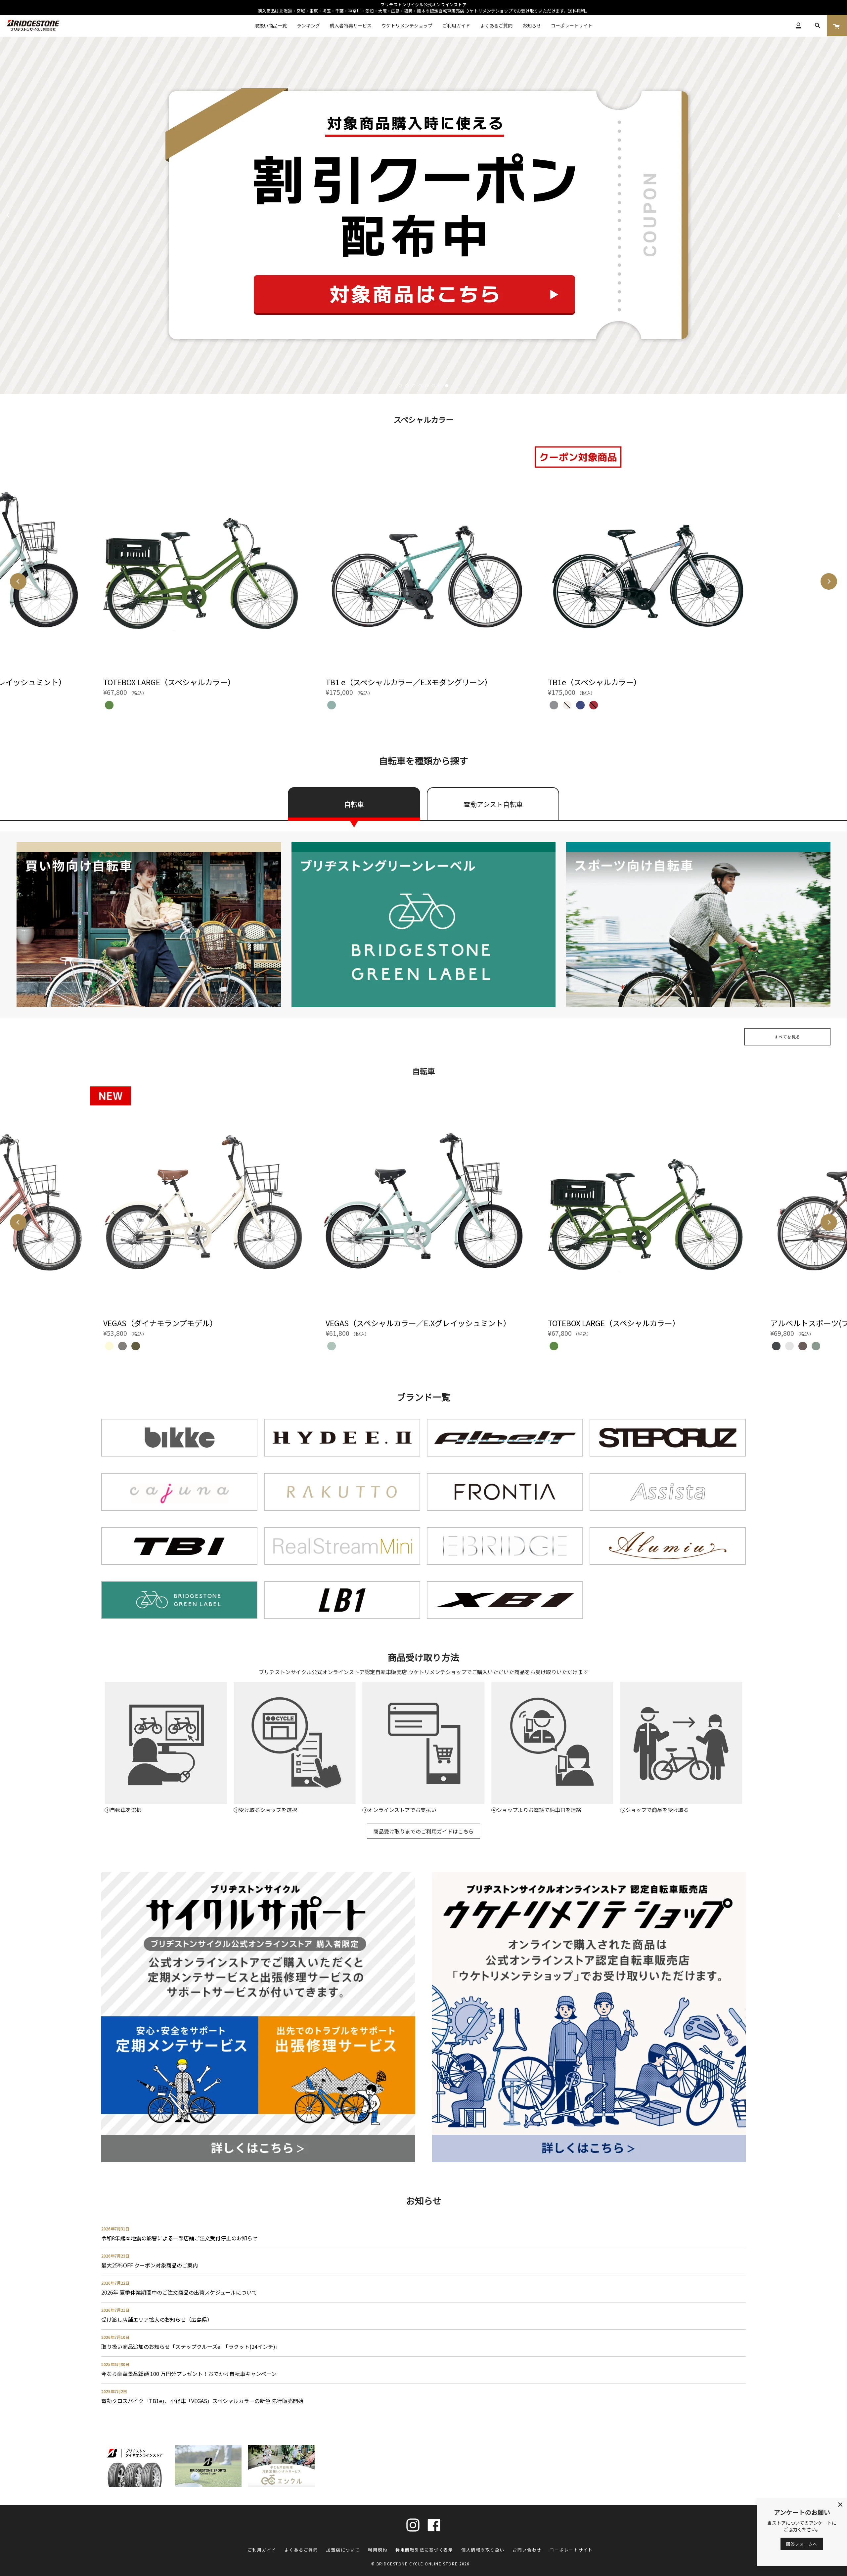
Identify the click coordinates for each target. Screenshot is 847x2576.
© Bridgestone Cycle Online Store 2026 (420, 2564)
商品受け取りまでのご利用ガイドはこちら (423, 1831)
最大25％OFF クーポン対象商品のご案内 (150, 2265)
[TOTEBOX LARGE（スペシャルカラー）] (201, 557)
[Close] (840, 2505)
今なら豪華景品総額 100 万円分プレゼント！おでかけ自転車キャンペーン (189, 2374)
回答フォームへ (802, 2544)
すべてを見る (787, 1037)
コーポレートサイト (571, 2550)
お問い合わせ (527, 2550)
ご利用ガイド (262, 2550)
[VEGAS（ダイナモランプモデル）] (201, 1198)
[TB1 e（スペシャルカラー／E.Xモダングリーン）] (423, 557)
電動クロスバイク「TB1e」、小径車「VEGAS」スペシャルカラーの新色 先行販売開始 (202, 2401)
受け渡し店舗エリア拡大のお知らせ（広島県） (157, 2319)
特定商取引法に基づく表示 (424, 2550)
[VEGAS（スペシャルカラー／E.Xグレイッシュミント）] (423, 1198)
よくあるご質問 (301, 2550)
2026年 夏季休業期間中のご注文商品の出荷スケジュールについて (179, 2292)
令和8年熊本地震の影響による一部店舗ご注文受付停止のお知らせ (179, 2238)
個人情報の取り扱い (483, 2550)
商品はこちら (54, 233)
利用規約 (378, 2550)
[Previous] (8, 215)
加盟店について (343, 2550)
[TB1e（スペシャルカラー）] (646, 557)
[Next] (839, 215)
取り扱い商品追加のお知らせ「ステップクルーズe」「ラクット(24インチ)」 (191, 2346)
